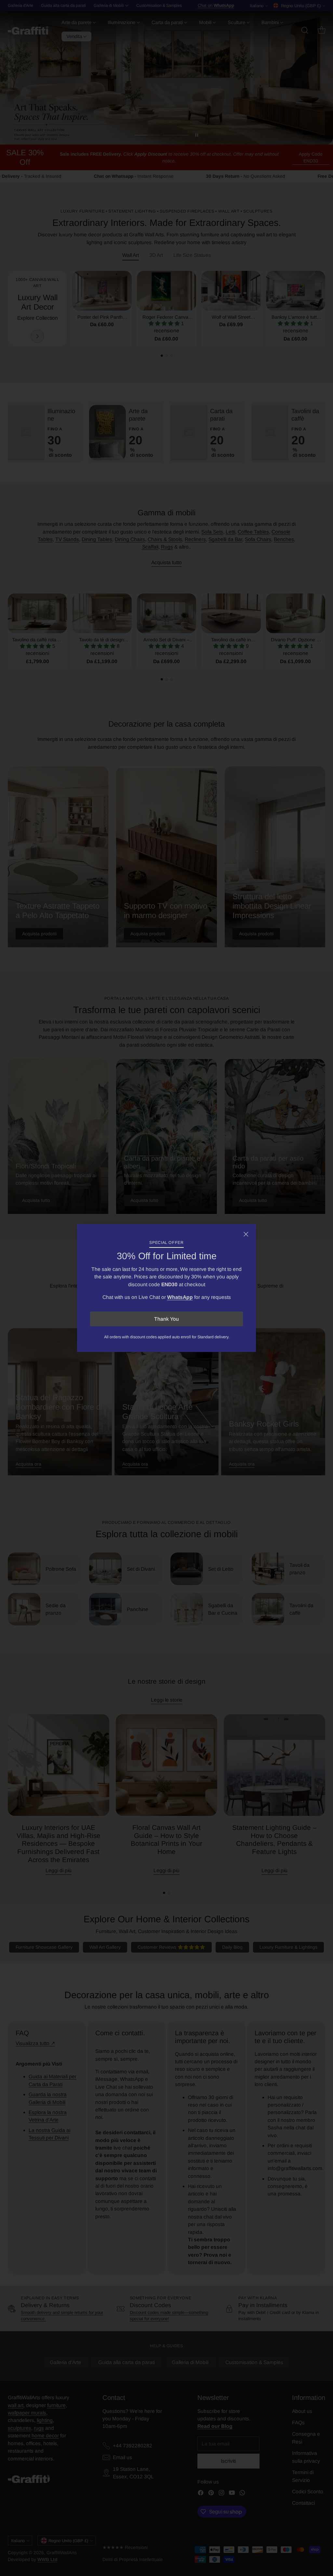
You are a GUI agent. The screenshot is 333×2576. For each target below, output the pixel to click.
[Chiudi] (246, 1234)
